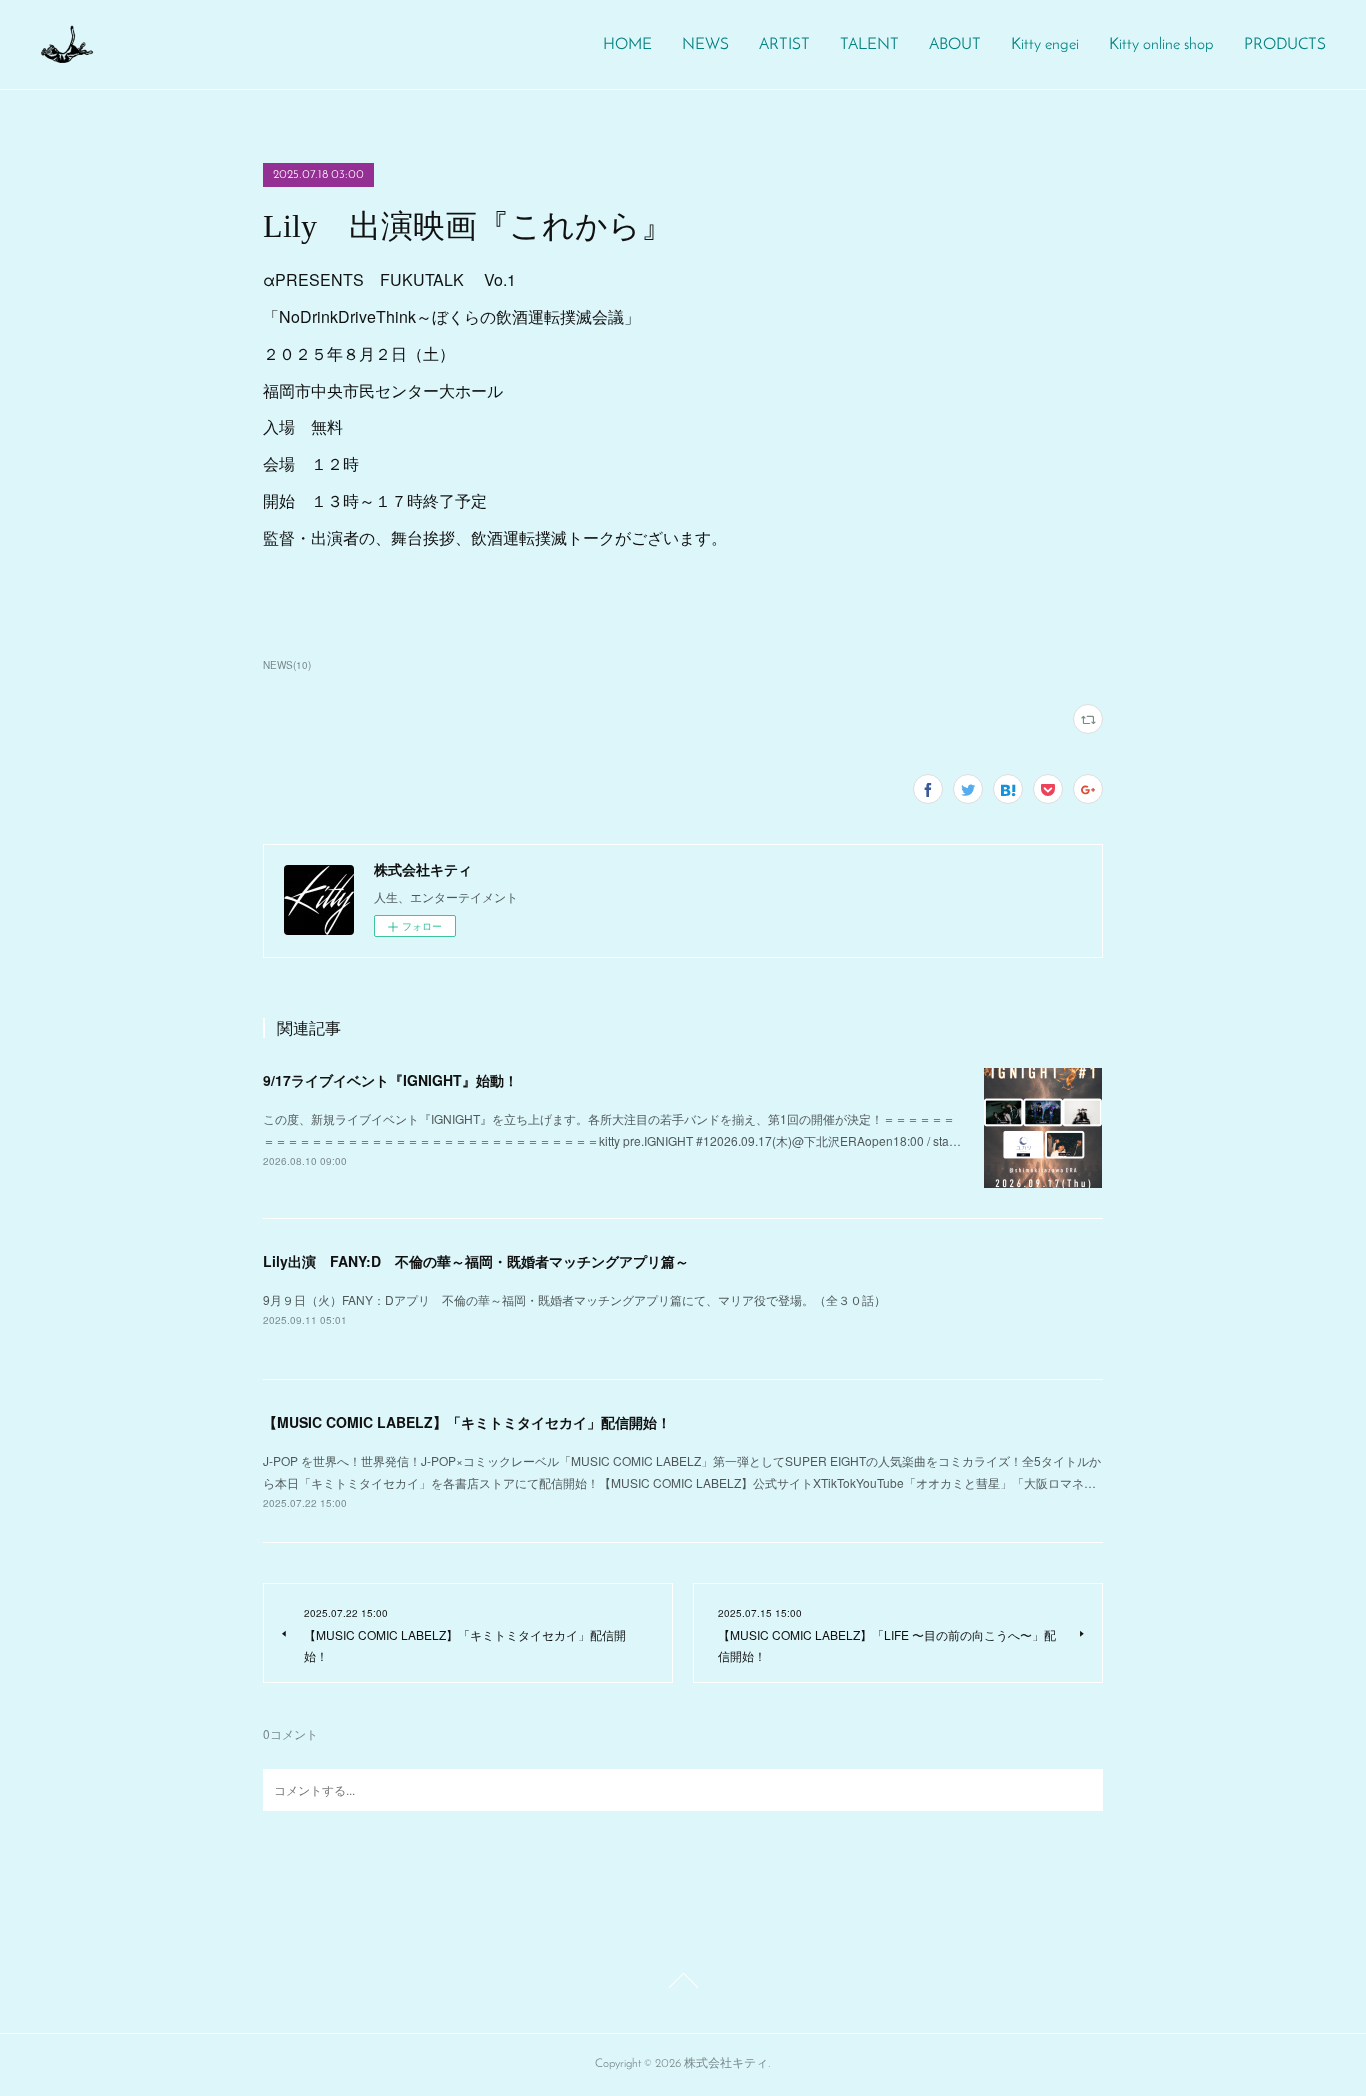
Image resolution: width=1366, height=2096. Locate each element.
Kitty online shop (1161, 45)
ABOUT (955, 45)
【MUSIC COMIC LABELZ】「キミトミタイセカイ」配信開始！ (467, 1422)
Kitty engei (1045, 45)
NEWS (705, 45)
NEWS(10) (287, 665)
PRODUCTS (1285, 45)
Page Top (683, 1984)
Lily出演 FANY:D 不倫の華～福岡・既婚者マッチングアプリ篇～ (476, 1261)
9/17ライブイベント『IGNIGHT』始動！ (390, 1080)
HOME (627, 45)
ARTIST (784, 45)
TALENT (869, 45)
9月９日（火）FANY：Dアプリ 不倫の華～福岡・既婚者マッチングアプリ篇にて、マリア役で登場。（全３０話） (574, 1299)
